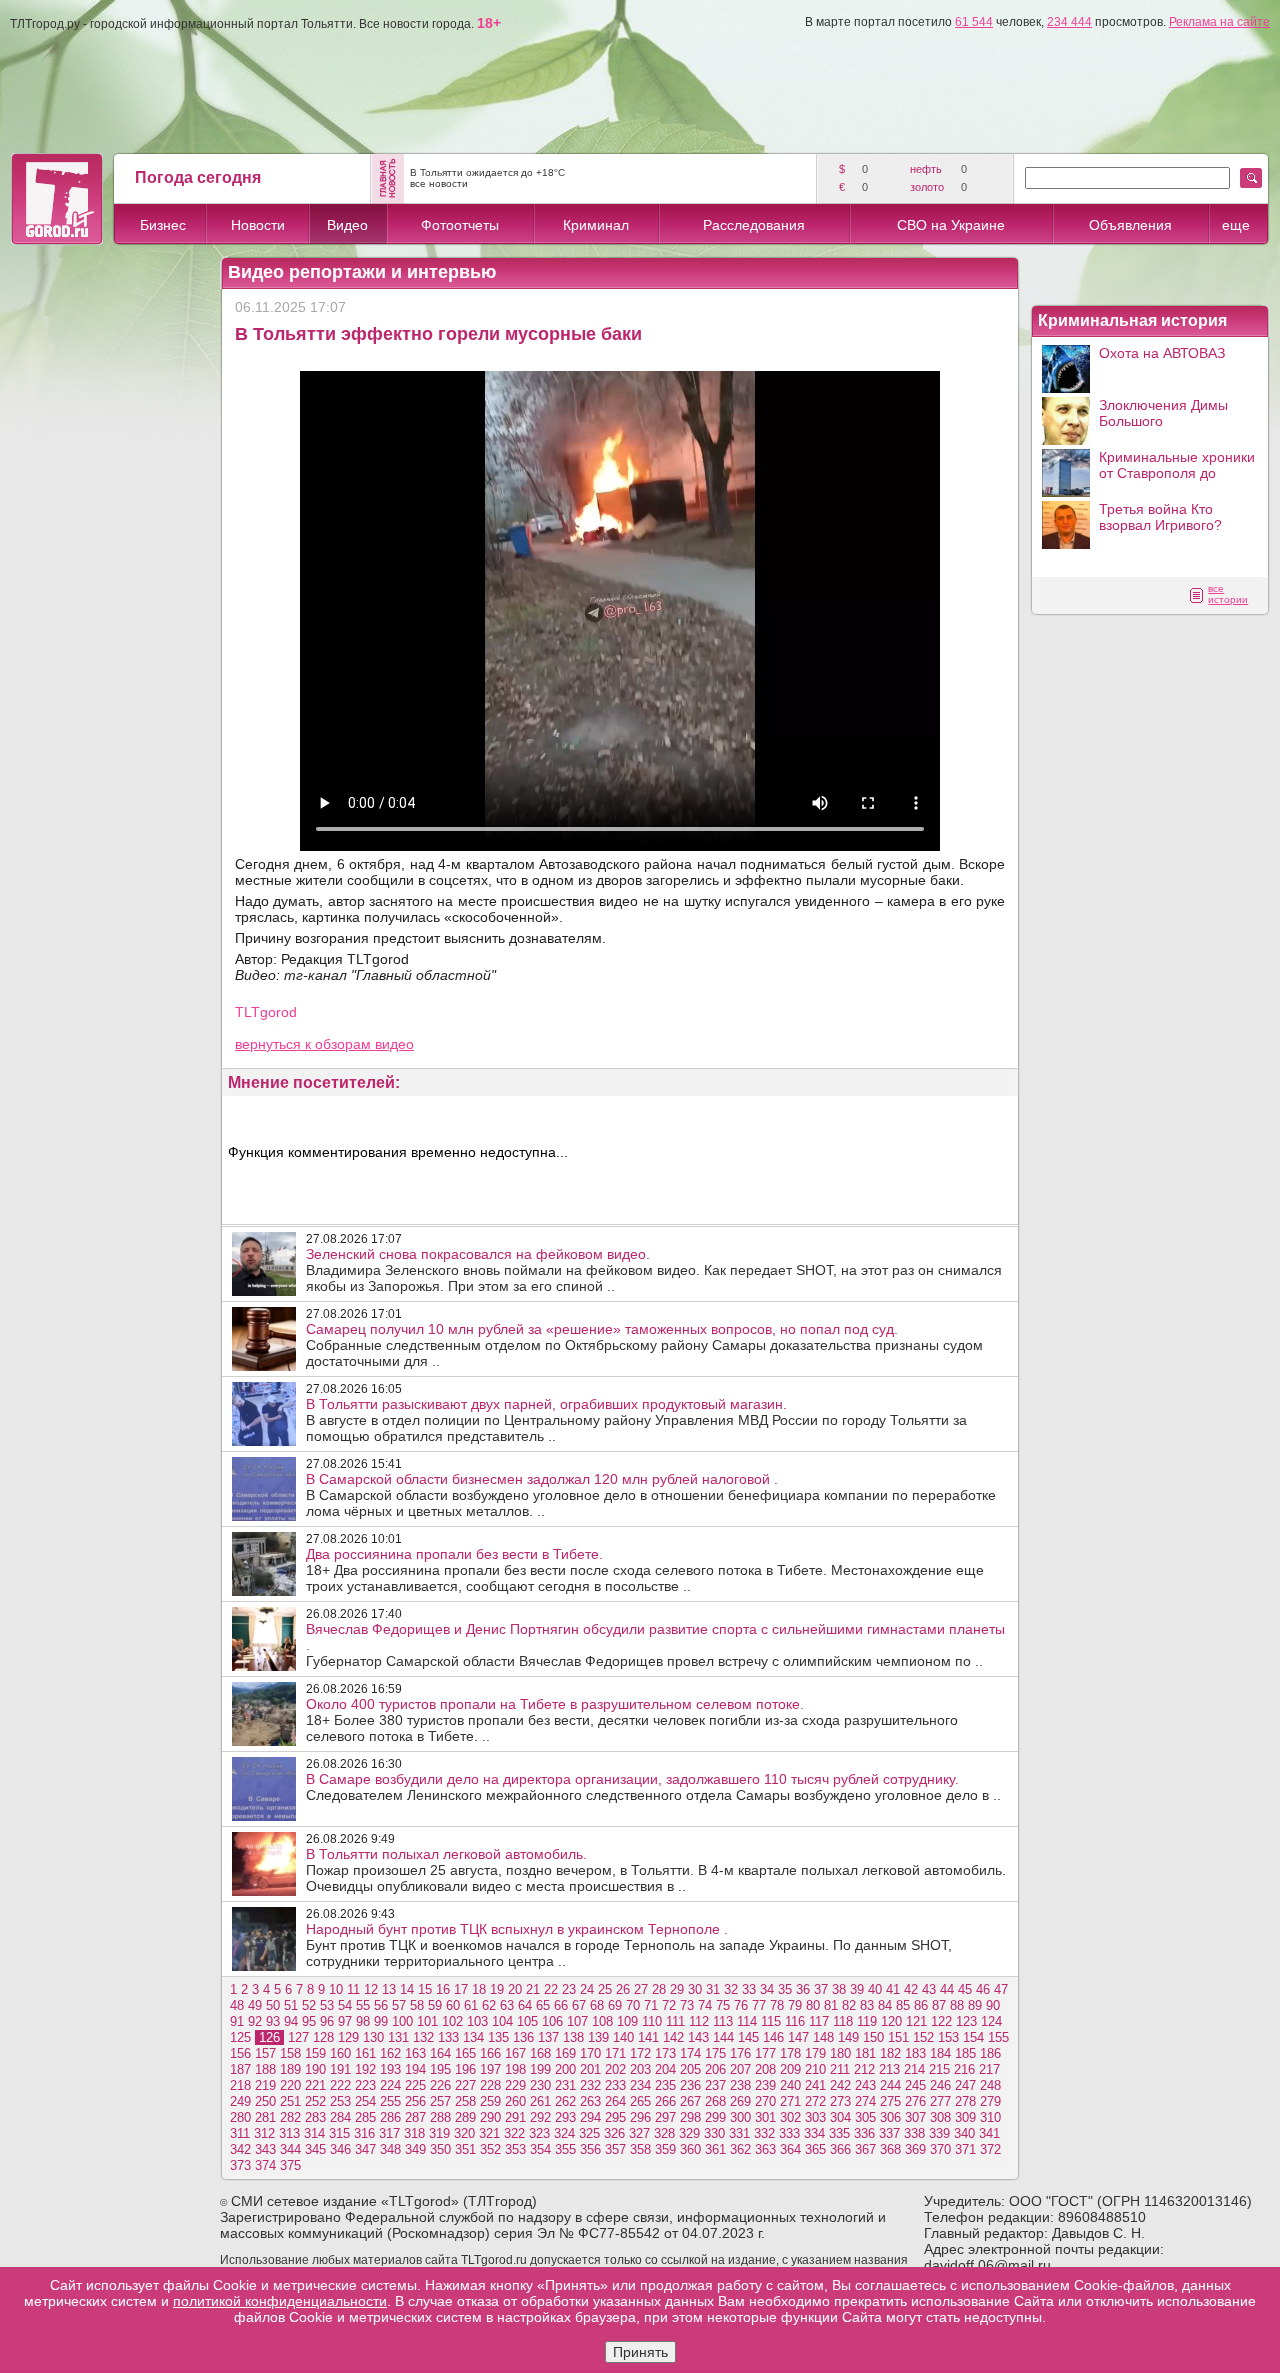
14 (407, 1989)
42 (911, 1989)
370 (940, 2149)
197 (490, 2069)
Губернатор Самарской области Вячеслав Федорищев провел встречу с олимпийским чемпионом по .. (655, 1645)
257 (440, 2101)
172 (640, 2053)
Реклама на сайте (1219, 22)
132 (423, 2037)
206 (715, 2069)
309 (965, 2117)
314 (314, 2133)
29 (677, 1989)
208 (765, 2069)
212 (864, 2069)
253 (340, 2101)
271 (790, 2101)
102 (452, 2021)
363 (765, 2149)
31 (713, 1989)
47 (1001, 1989)
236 (690, 2085)
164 (440, 2053)
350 (440, 2149)
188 (265, 2069)
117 (819, 2021)
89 (975, 2005)
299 (715, 2117)
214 (914, 2069)
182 (890, 2053)
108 (602, 2021)
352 (490, 2149)
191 (340, 2069)
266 (665, 2101)
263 (590, 2101)
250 (265, 2101)
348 (390, 2149)
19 (497, 1989)
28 (659, 1989)
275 (890, 2101)
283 (315, 2117)
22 (551, 1989)
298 (690, 2117)
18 (479, 1989)
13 (389, 1989)
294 (590, 2117)
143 (698, 2037)
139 (598, 2037)
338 (914, 2133)
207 (740, 2069)
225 (415, 2085)
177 (765, 2053)
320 (464, 2133)
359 (665, 2149)
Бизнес (163, 225)
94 (291, 2021)
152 (923, 2037)
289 (465, 2117)
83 (867, 2005)
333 (789, 2133)
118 (843, 2021)
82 (849, 2005)
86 (921, 2005)
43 (929, 1989)
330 (714, 2133)
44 (947, 1989)
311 (240, 2133)
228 (490, 2085)
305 (865, 2117)
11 (353, 1989)
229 (515, 2085)
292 (540, 2117)
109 (627, 2021)
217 (989, 2069)
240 (790, 2085)
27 (641, 1989)
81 (831, 2005)
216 (964, 2069)
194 (415, 2069)
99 (381, 2021)
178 (790, 2053)
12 (371, 1989)
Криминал (596, 225)
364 (790, 2149)
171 (615, 2053)
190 (315, 2069)
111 (675, 2021)
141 (648, 2037)
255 (390, 2101)
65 (543, 2005)
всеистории (1228, 594)
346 (340, 2149)
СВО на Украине (951, 225)
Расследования (754, 225)
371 (965, 2149)
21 (533, 1989)
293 (565, 2117)
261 (540, 2101)
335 (839, 2133)
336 (864, 2133)
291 (515, 2117)
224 (390, 2085)
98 (363, 2021)
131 (398, 2037)
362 (740, 2149)
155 (998, 2037)
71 (651, 2005)
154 (973, 2037)
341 (989, 2133)
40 (875, 1989)
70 (633, 2005)
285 (365, 2117)
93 (273, 2021)
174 (690, 2053)
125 (240, 2037)
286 (390, 2117)
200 (565, 2069)
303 (815, 2117)
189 (290, 2069)
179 (815, 2053)
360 (690, 2149)
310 (990, 2117)
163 (415, 2053)
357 (615, 2149)
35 (785, 1989)
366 (840, 2149)
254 (365, 2101)
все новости (439, 183)
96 (327, 2021)
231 (565, 2085)
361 (715, 2149)
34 (767, 1989)
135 (498, 2037)
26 (623, 1989)
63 (507, 2005)
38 (839, 1989)
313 (289, 2133)
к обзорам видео (359, 1044)
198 (515, 2069)
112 (699, 2021)
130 (373, 2037)
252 (315, 2101)
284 (340, 2117)
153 (948, 2037)
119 (867, 2021)
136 (523, 2037)
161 (365, 2053)
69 (615, 2005)
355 (565, 2149)
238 (740, 2085)
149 (848, 2037)
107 (577, 2021)
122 (941, 2021)
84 (885, 2005)
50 (273, 2005)
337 (889, 2133)
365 (815, 2149)
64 (525, 2005)
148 (823, 2037)
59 (435, 2005)
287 (415, 2117)
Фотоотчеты (460, 225)
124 (991, 2021)
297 (665, 2117)
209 (790, 2069)
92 (255, 2021)
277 (940, 2101)
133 (448, 2037)
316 (364, 2133)
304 (840, 2117)
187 (240, 2069)
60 (453, 2005)
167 (515, 2053)
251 (290, 2101)
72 (669, 2005)
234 (640, 2085)
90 (993, 2005)
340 (964, 2133)
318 (414, 2133)
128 (323, 2037)
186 (990, 2053)
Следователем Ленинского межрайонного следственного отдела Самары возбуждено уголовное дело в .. (653, 1787)
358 (640, 2149)
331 (739, 2133)
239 (765, 2085)
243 (865, 2085)
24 (587, 1989)
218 (240, 2085)
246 (940, 2085)
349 (415, 2149)
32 (731, 1989)
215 (939, 2069)
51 (291, 2005)
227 (465, 2085)
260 (515, 2101)
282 (290, 2117)
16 (443, 1989)
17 (461, 1989)
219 (265, 2085)
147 (798, 2037)
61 (471, 2005)
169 (565, 2053)
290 (490, 2117)
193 (390, 2069)
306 (890, 2117)
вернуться (270, 1044)
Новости (258, 225)
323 (539, 2133)
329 (689, 2133)
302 (790, 2117)
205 (690, 2069)
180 (840, 2053)
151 (898, 2037)
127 (298, 2037)
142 (673, 2037)
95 (309, 2021)
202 (615, 2069)
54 (345, 2005)
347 (365, 2149)
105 (527, 2021)
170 (590, 2053)
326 (614, 2133)
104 (502, 2021)
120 (891, 2021)
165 (465, 2053)
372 (990, 2149)
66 (561, 2005)
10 (336, 1989)
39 (857, 1989)
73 (687, 2005)
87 (939, 2005)
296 (640, 2117)
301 (765, 2117)
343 (265, 2149)
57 (399, 2005)
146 (773, 2037)
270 (765, 2101)
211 (840, 2069)
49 (255, 2005)
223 (365, 2085)
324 (564, 2133)
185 (965, 2053)
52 (309, 2005)
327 (639, 2133)
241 (815, 2085)
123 (966, 2021)
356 (590, 2149)
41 (893, 1989)
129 (348, 2037)
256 (415, 2101)
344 (290, 2149)
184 (940, 2053)
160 (340, 2053)
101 (427, 2021)
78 (777, 2005)
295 (615, 2117)
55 (363, 2005)
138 (573, 2037)
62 (489, 2005)
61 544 (974, 22)
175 (715, 2053)
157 (265, 2053)
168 (540, 2053)
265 (640, 2101)
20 (515, 1989)
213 (889, 2069)
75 (723, 2005)
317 (389, 2133)
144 (723, 2037)
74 (705, 2005)
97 (345, 2021)
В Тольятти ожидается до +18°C (487, 172)
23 (569, 1989)
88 (957, 2005)
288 (440, 2117)
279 (990, 2101)
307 (915, 2117)
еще (1236, 225)
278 (965, 2101)
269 (740, 2101)
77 (759, 2005)
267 (690, 2101)
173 (665, 2053)
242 (840, 2085)
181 (865, 2053)
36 (803, 1989)
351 (465, 2149)
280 (240, 2117)
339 (939, 2133)
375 (290, 2165)
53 (327, 2005)
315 (339, 2133)
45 (965, 1989)
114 (747, 2021)
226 (440, 2085)
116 (795, 2021)
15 (425, 1989)
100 (402, 2021)
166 (490, 2053)
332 (764, 2133)
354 (540, 2149)
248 (990, 2085)
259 (490, 2101)
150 (873, 2037)
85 (903, 2005)
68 (597, 2005)
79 (795, 2005)
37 (821, 1989)
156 (240, 2053)
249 (240, 2101)
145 (748, 2037)
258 (465, 2101)
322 (514, 2133)
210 (815, 2069)
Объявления (1130, 225)
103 (477, 2021)
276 (915, 2101)
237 (715, 2085)
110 (652, 2021)
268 (715, 2101)
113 (723, 2021)
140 (623, 2037)
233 (615, 2085)
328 (664, 2133)
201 (590, 2069)
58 (417, 2005)
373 (240, 2165)
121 (916, 2021)
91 (237, 2021)
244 (890, 2085)
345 (315, 2149)
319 (439, 2133)
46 (983, 1989)
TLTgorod (266, 1012)
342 (240, 2149)
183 (915, 2053)
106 (552, 2021)
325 (589, 2133)
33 (749, 1989)
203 (640, 2069)
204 (665, 2069)
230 (540, 2085)
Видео (347, 225)
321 (489, 2133)
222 (340, 2085)
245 (915, 2085)
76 (741, 2005)
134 (473, 2037)
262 (565, 2101)
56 (381, 2005)
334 (814, 2133)
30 (695, 1989)
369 (915, 2149)
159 (315, 2053)
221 (315, 2085)
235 (665, 2085)
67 (579, 2005)
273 (840, 2101)
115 (771, 2021)
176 (740, 2053)
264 (615, 2101)
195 (440, 2069)
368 (890, 2149)
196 (465, 2069)
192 (365, 2069)
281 (265, 2117)
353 (515, 2149)
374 (265, 2165)
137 (548, 2037)
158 (290, 2053)
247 (965, 2085)
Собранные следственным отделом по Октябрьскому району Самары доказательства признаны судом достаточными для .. (644, 1345)
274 (865, 2101)
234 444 (1069, 22)
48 (237, 2005)
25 (605, 1989)
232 (590, 2085)
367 (865, 2149)
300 (740, 2117)
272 (815, 2101)
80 (813, 2005)
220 (290, 2085)
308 (940, 2117)
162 (390, 2053)
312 (264, 2133)
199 (540, 2069)
